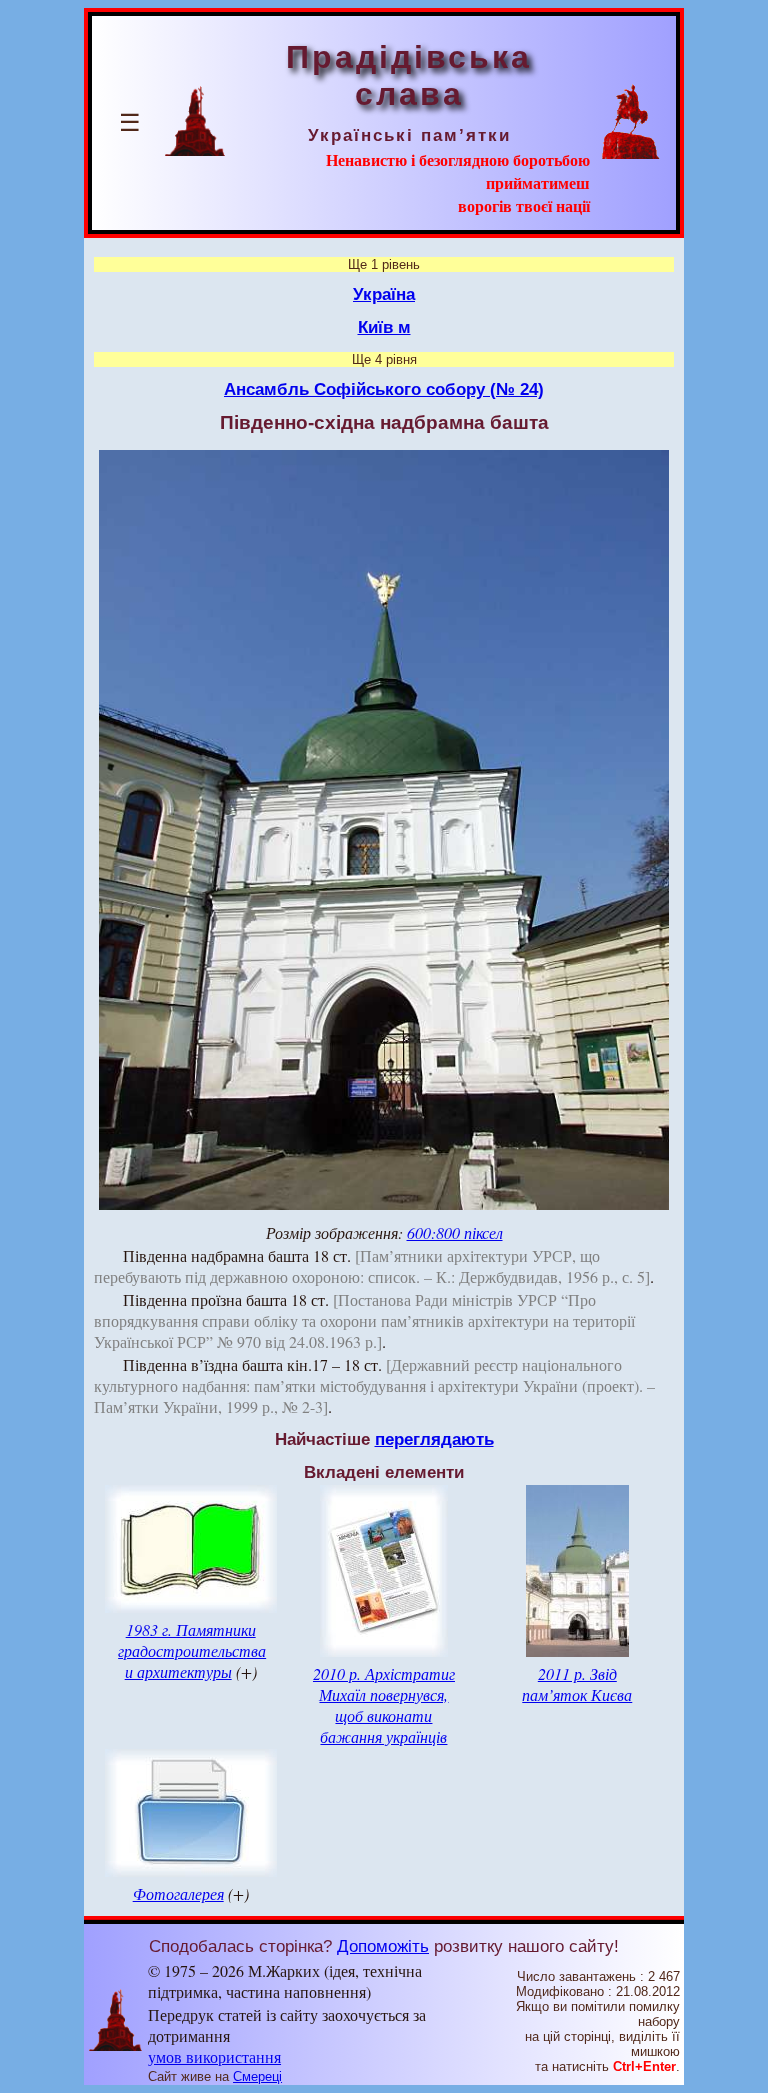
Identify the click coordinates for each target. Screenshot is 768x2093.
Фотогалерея (178, 1893)
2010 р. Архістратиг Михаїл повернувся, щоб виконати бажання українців (384, 1705)
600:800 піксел (455, 1232)
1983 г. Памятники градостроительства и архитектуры (192, 1650)
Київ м (384, 327)
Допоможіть (383, 1946)
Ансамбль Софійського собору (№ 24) (384, 389)
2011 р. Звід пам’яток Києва (577, 1684)
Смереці (257, 2076)
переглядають (434, 1439)
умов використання (214, 2056)
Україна (384, 294)
